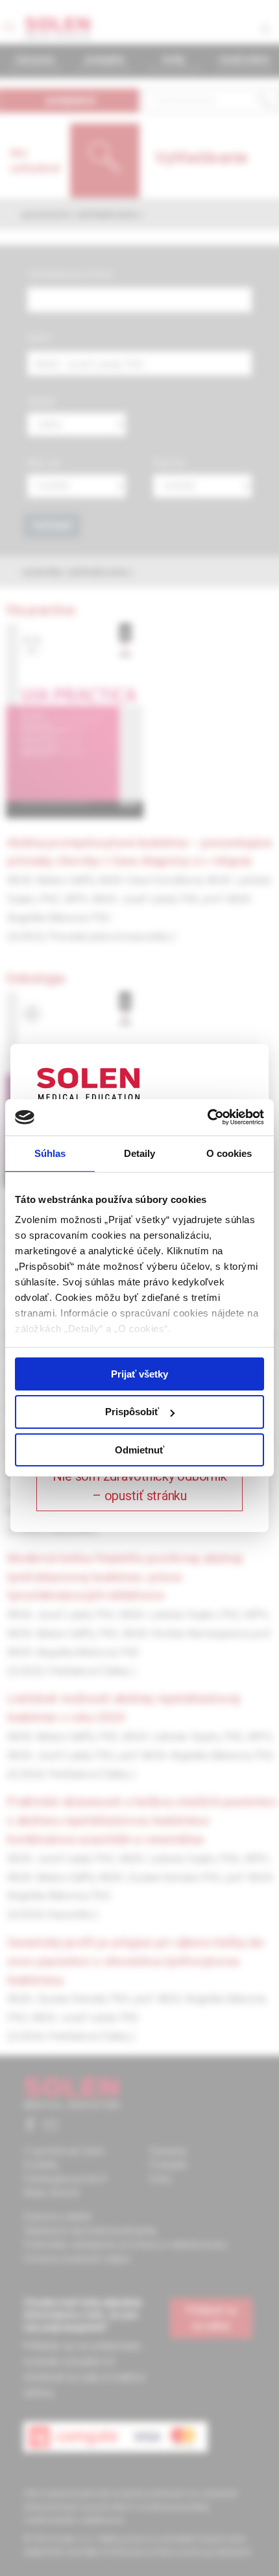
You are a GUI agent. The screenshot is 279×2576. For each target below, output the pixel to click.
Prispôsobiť (132, 1412)
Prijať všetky (139, 1373)
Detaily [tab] (140, 1153)
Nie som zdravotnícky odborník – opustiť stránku (140, 1486)
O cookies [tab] (229, 1153)
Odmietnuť (139, 1450)
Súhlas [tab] (50, 1153)
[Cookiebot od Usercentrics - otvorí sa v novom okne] (207, 1117)
